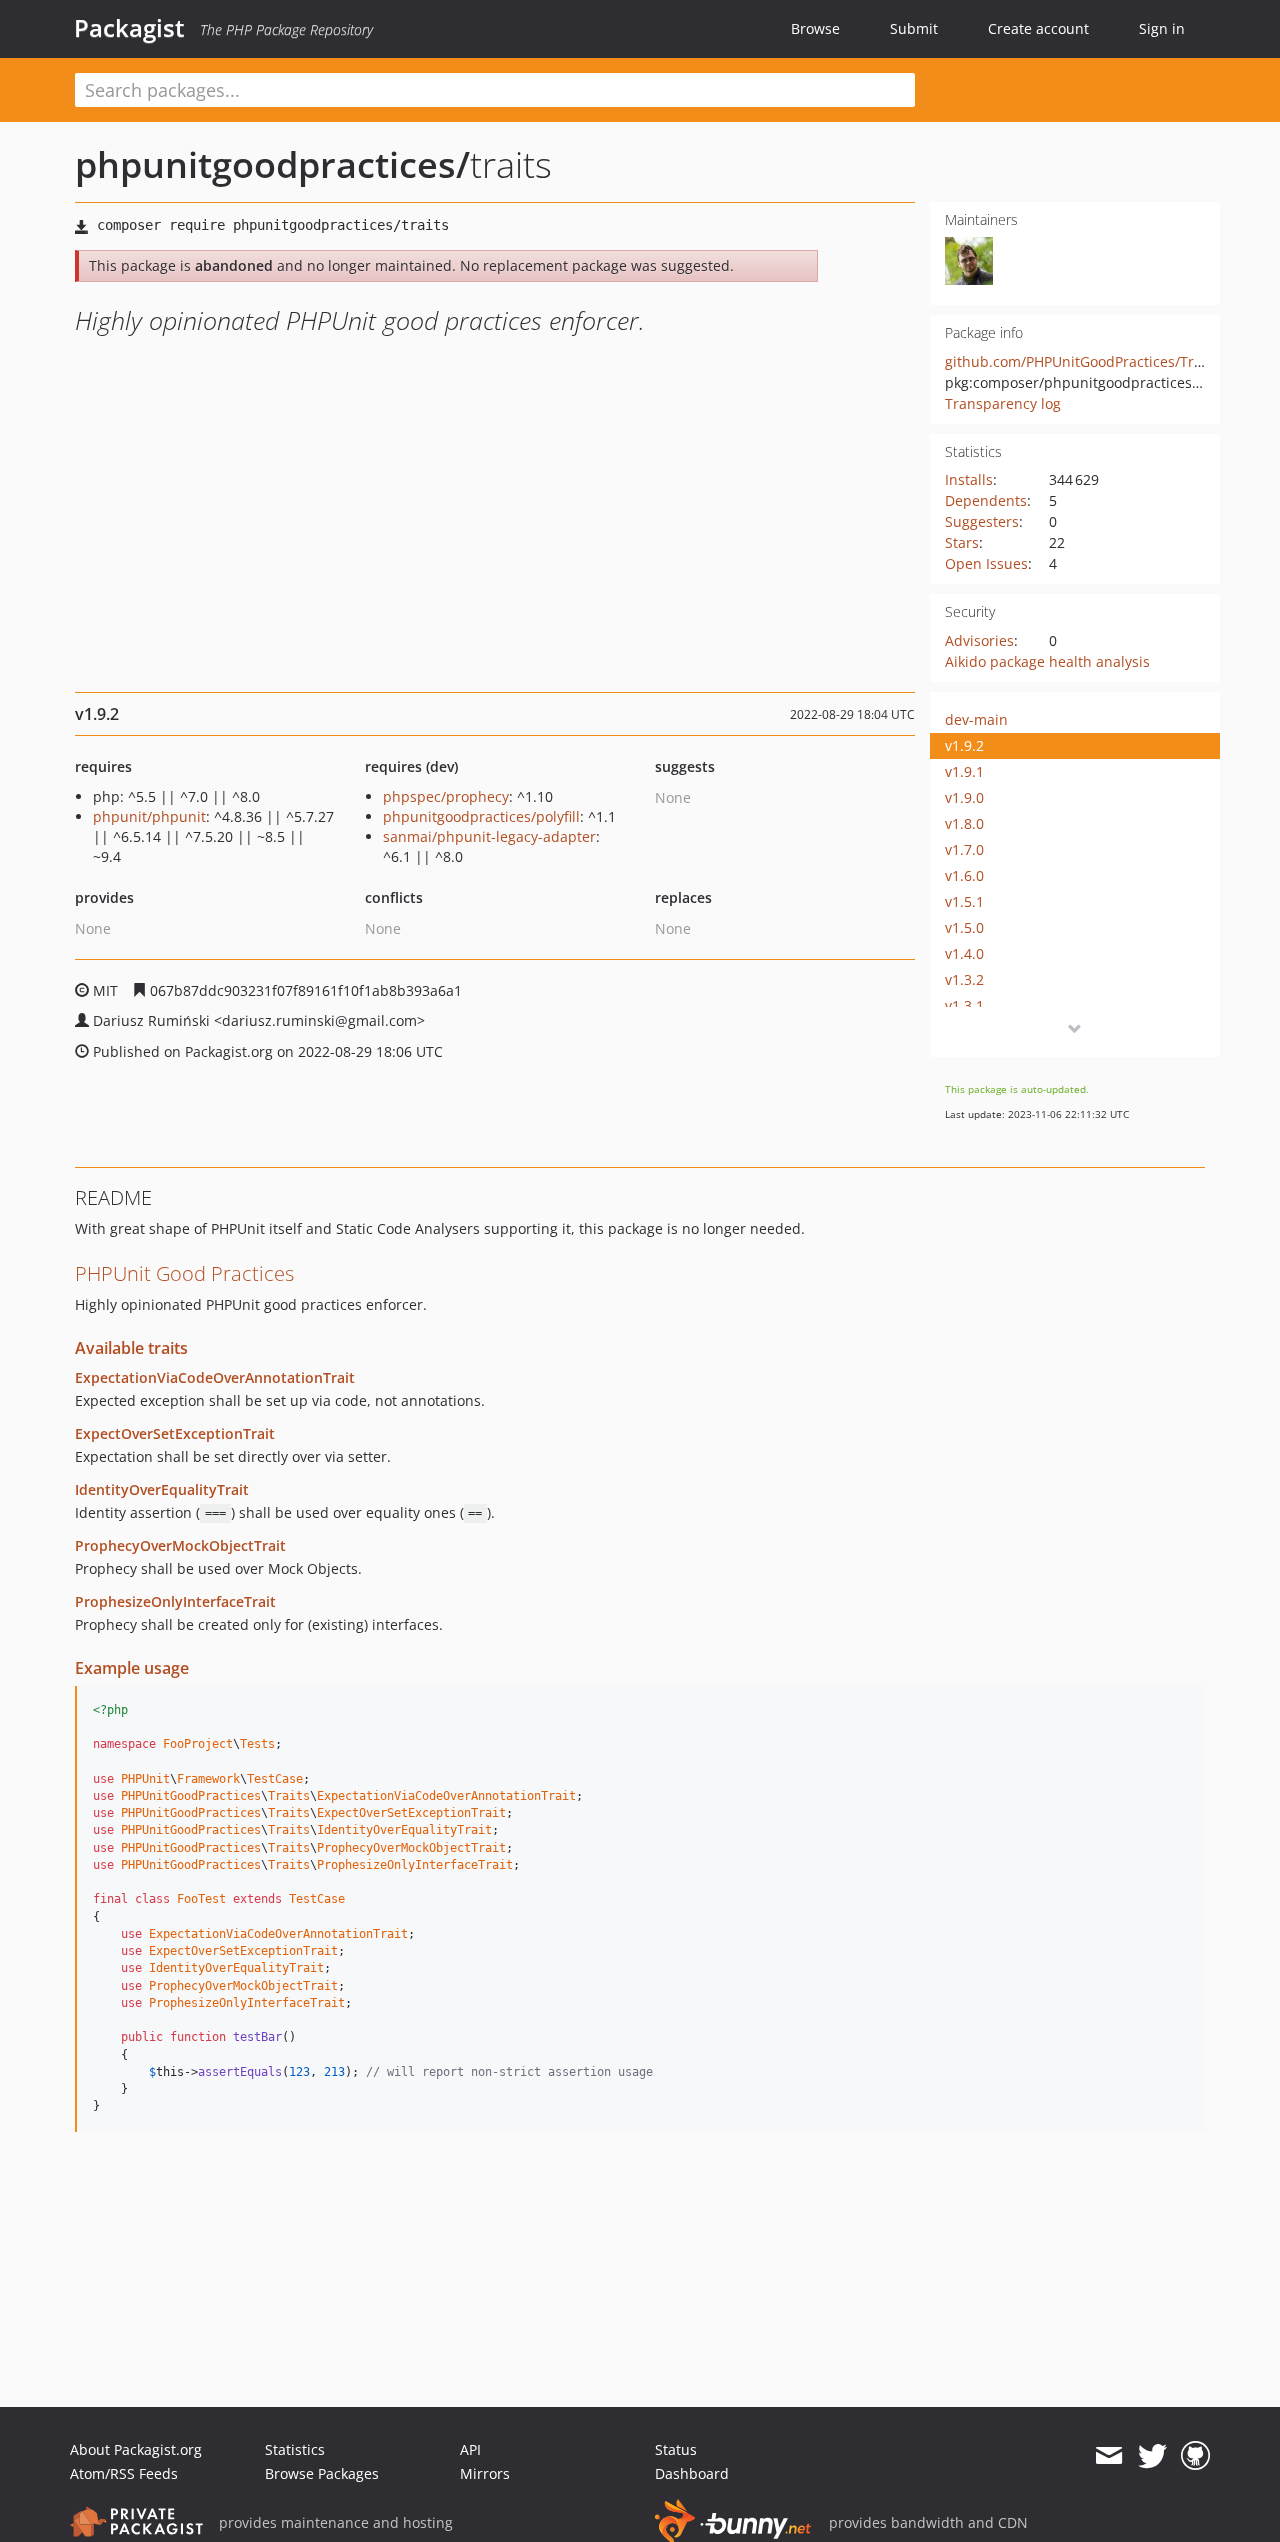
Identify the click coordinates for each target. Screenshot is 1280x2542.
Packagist (129, 28)
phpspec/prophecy (446, 796)
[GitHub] (1195, 2456)
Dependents (986, 500)
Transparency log (1003, 403)
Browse (815, 28)
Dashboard (692, 2473)
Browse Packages (322, 2473)
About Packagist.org (136, 2449)
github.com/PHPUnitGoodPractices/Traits (1081, 361)
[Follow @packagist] (1152, 2456)
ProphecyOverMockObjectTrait (180, 1545)
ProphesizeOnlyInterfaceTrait (175, 1601)
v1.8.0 (964, 823)
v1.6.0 (964, 875)
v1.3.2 (964, 979)
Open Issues (986, 563)
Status (676, 2449)
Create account (1038, 28)
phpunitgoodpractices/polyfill (481, 816)
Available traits (131, 1348)
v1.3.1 (964, 1005)
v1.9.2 (964, 745)
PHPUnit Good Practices (184, 1273)
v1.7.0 (964, 849)
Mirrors (485, 2473)
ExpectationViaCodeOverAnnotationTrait (215, 1377)
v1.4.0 (964, 953)
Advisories (979, 640)
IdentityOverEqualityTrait (162, 1489)
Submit (914, 28)
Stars (962, 542)
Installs (969, 479)
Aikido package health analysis (1047, 661)
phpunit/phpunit (149, 816)
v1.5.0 (964, 927)
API (470, 2449)
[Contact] (1108, 2456)
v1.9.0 (964, 797)
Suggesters (982, 521)
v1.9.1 (964, 771)
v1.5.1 (964, 901)
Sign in (1162, 28)
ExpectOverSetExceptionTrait (175, 1433)
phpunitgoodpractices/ (272, 164)
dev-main (976, 719)
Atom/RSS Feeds (124, 2473)
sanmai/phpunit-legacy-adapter (489, 836)
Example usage (132, 1668)
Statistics (295, 2449)
